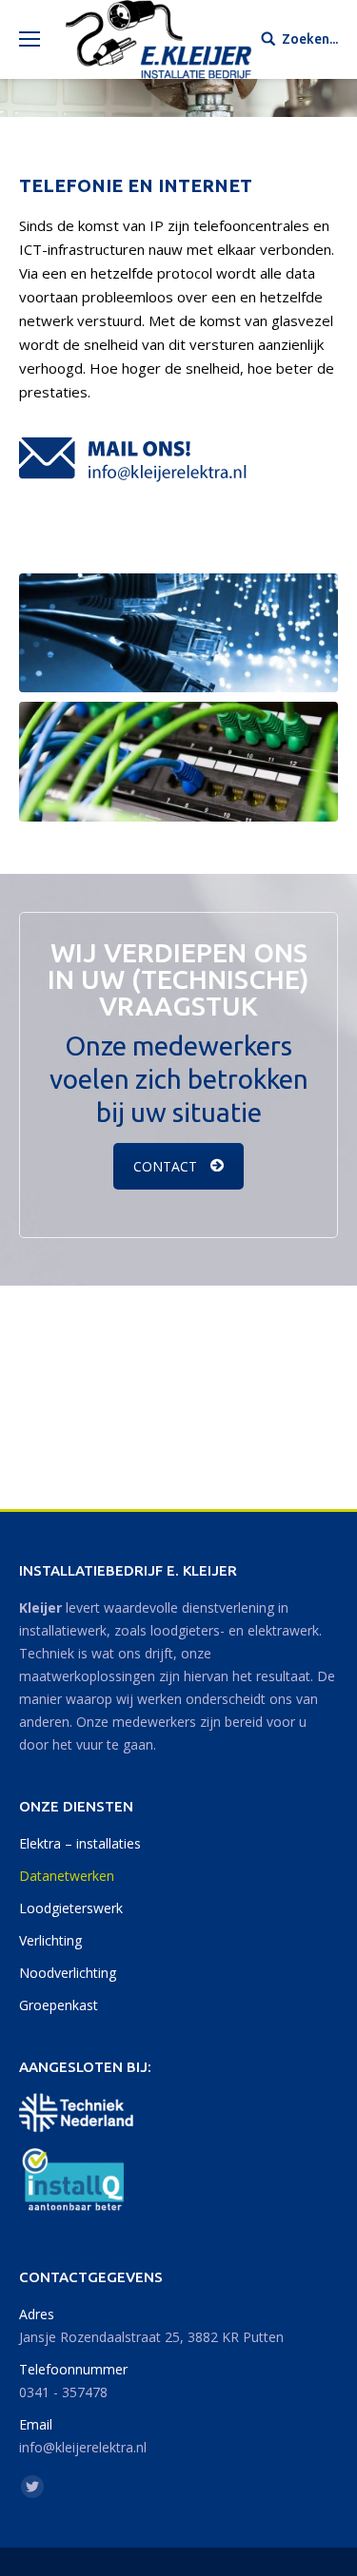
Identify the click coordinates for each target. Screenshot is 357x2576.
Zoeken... (310, 39)
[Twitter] (32, 2487)
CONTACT (165, 1166)
